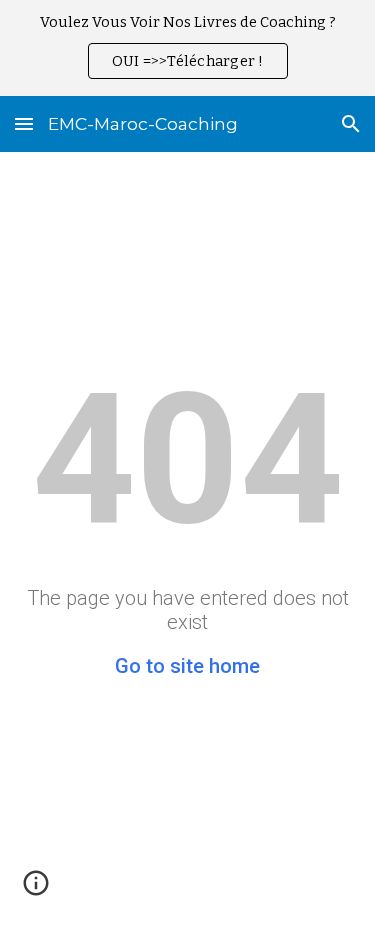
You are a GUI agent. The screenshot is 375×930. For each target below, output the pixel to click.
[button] (24, 123)
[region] (187, 48)
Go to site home (187, 666)
